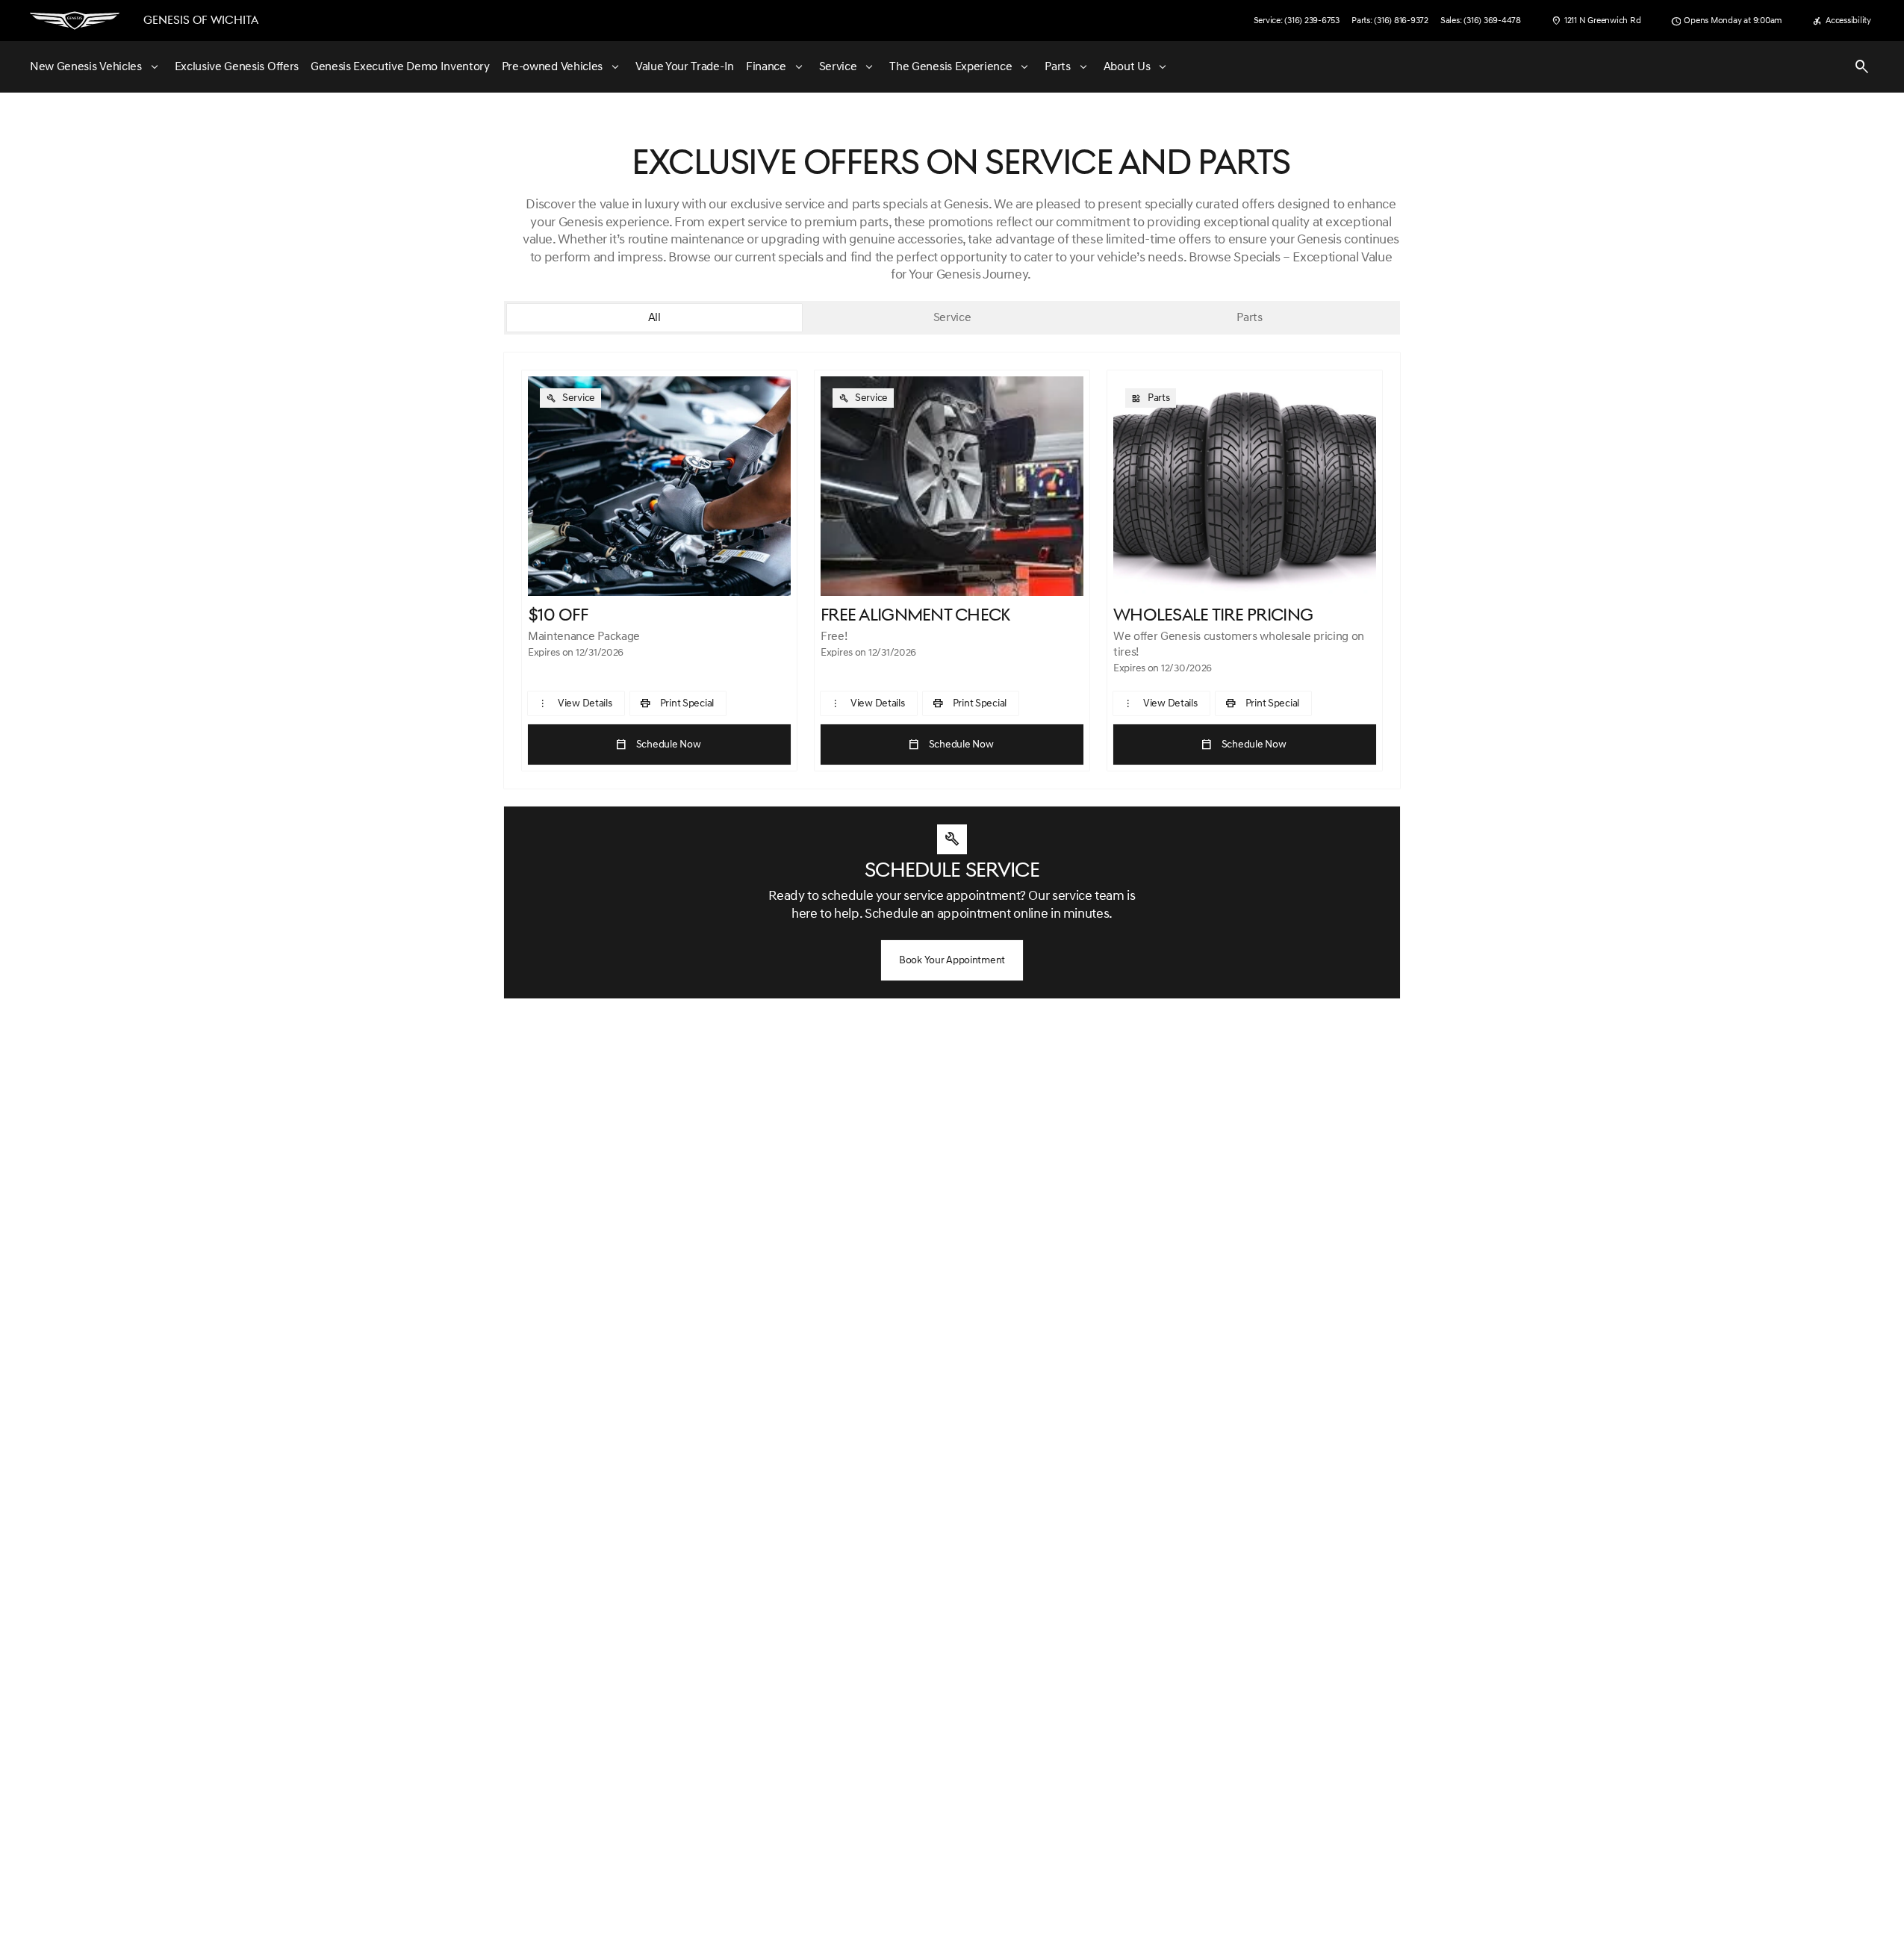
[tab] (654, 318)
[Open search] (1862, 67)
